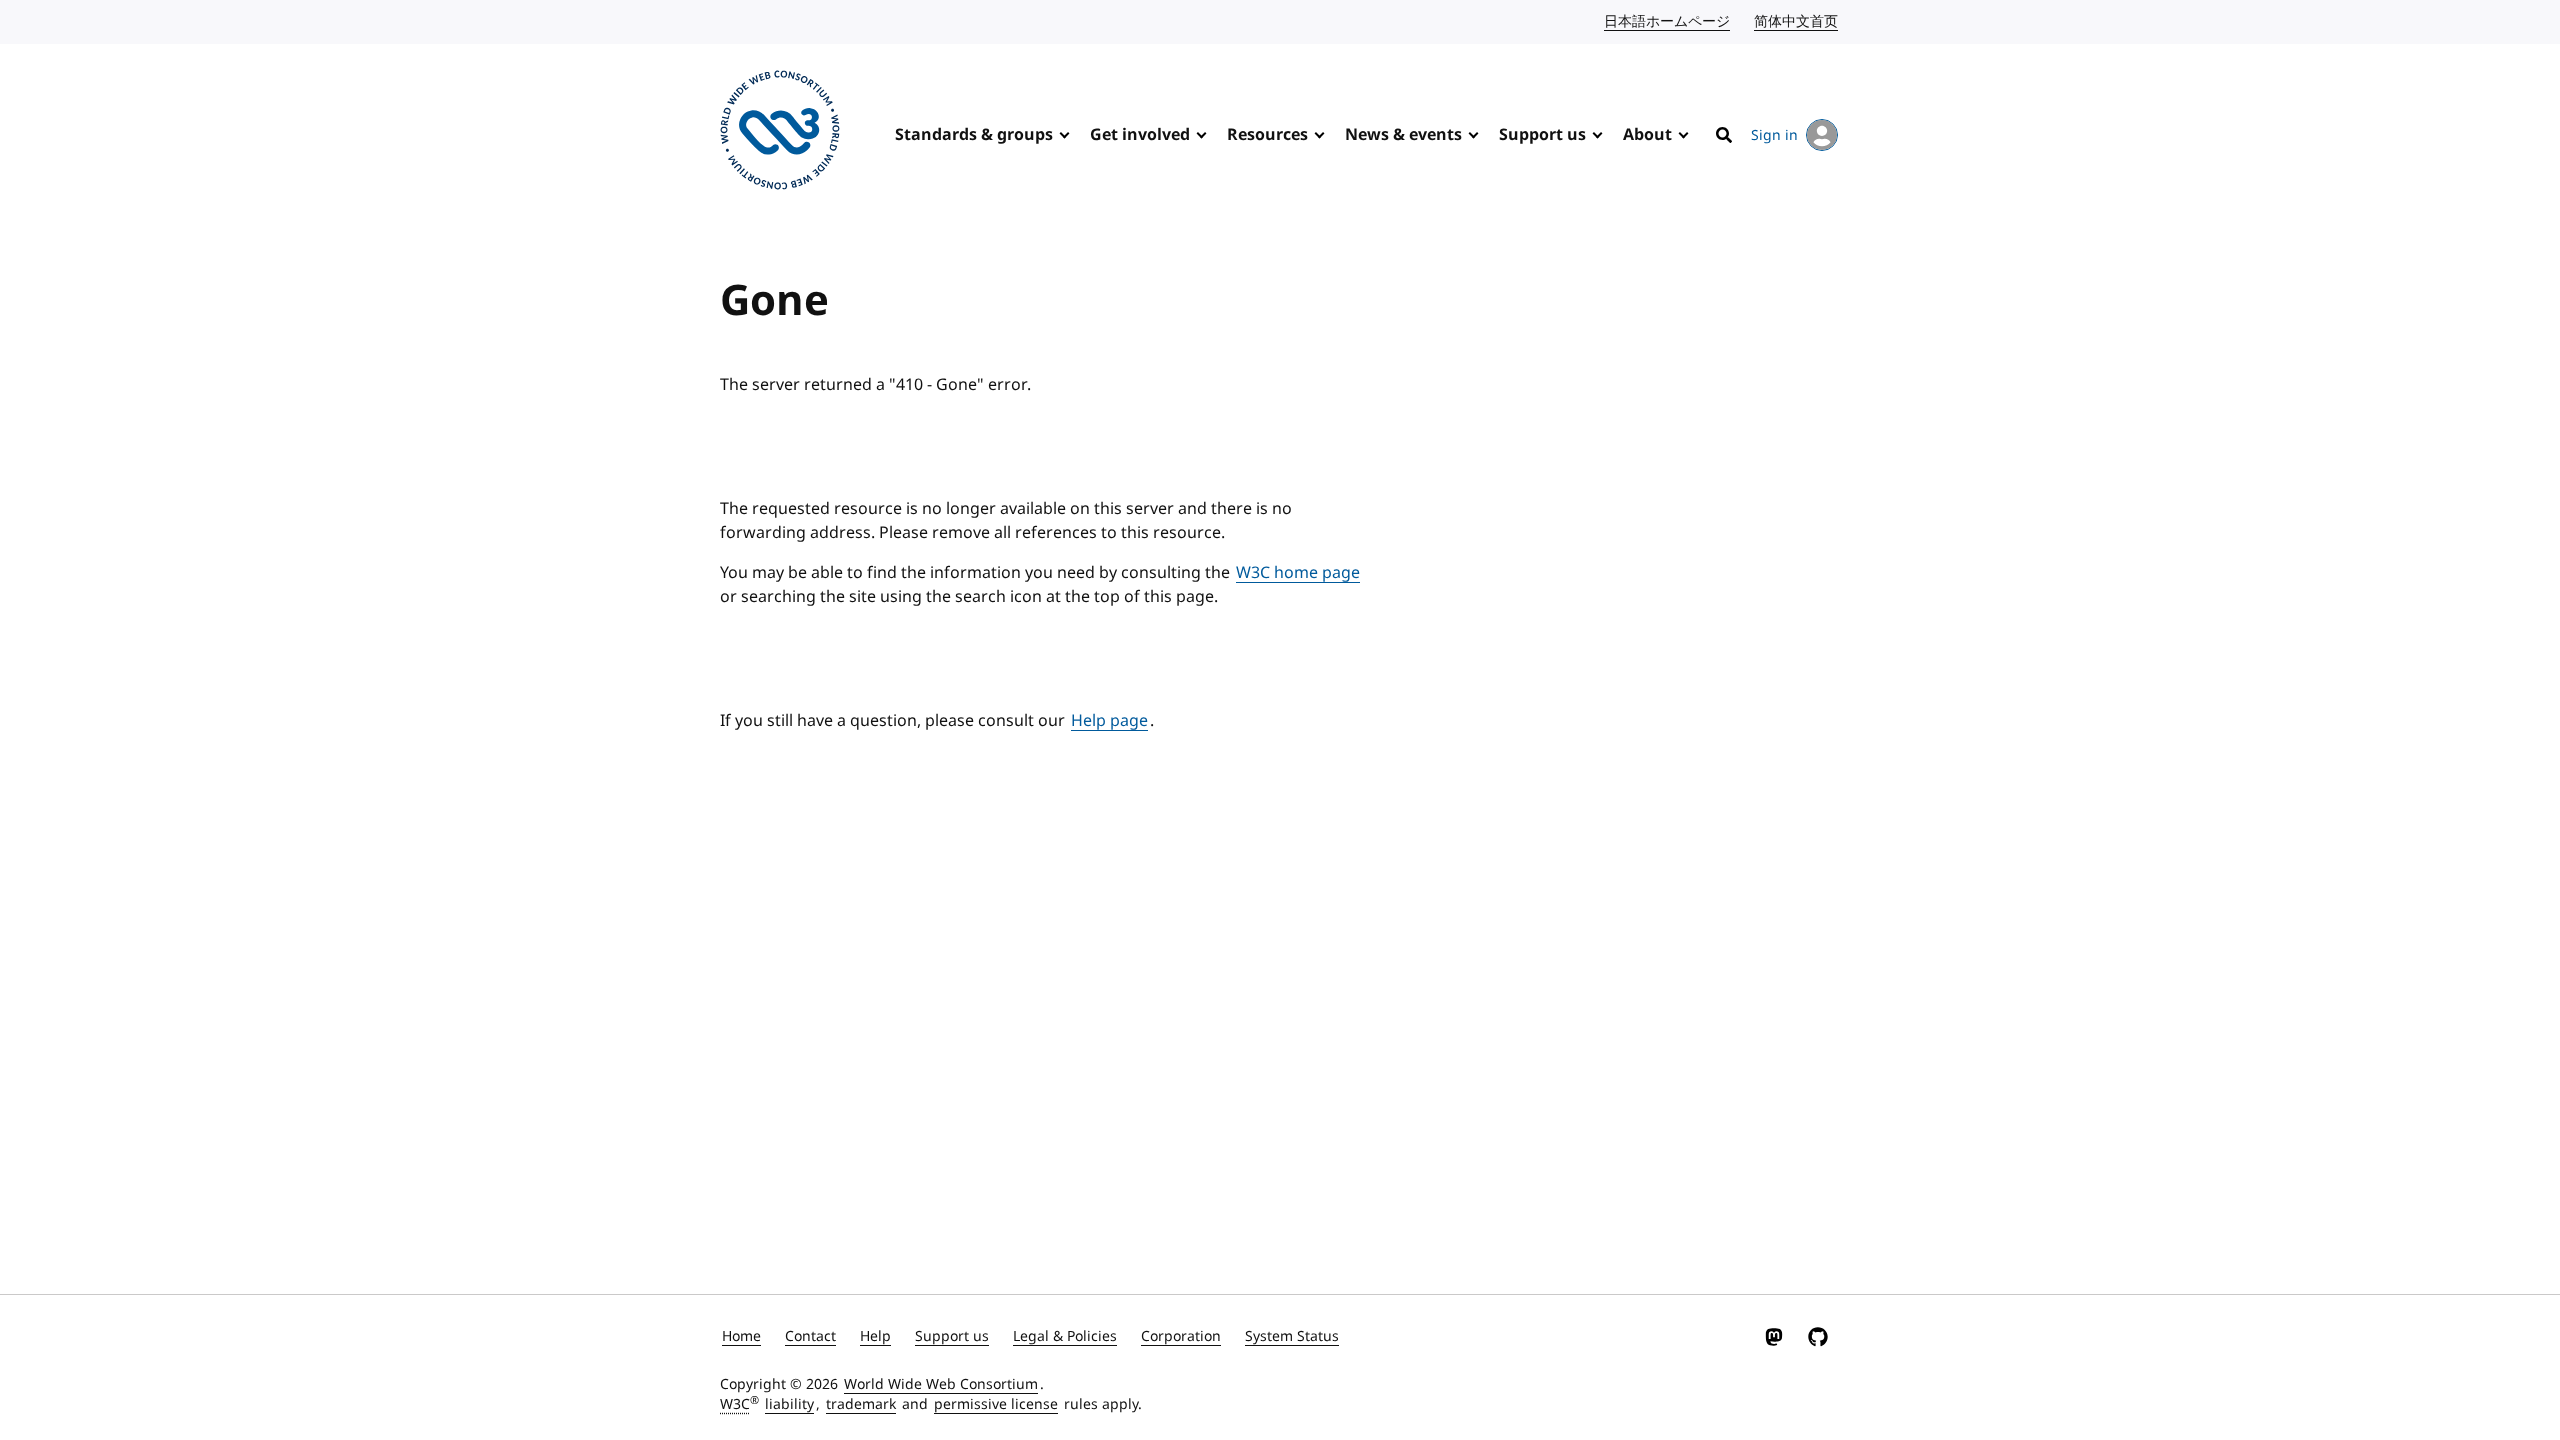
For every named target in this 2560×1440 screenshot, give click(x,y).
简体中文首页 (1797, 21)
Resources (1267, 135)
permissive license (996, 1404)
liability (789, 1404)
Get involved (1140, 135)
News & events (1403, 135)
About (1647, 135)
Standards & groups (974, 135)
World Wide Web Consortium (941, 1384)
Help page (1109, 721)
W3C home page (1298, 573)
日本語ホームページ (1668, 21)
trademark (861, 1404)
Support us (1542, 135)
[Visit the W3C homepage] (780, 133)
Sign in (1774, 135)
